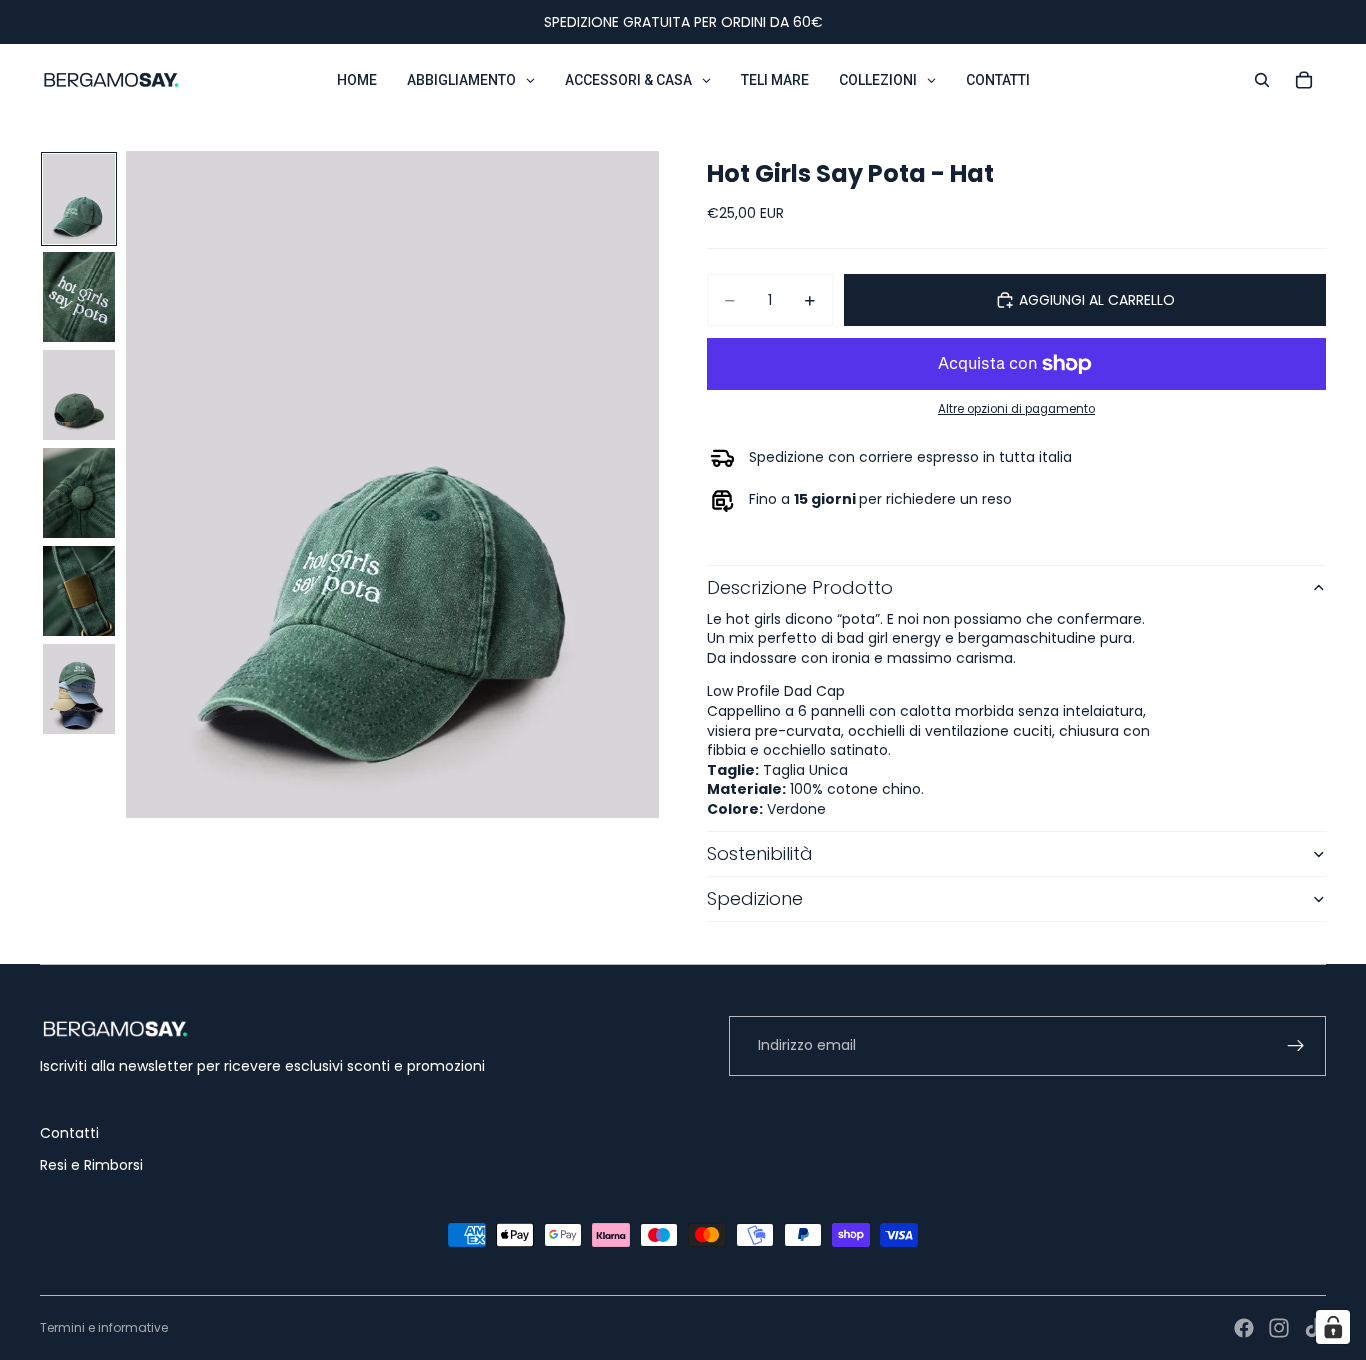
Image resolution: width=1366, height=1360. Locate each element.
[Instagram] (1279, 1328)
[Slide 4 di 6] (79, 493)
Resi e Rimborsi (91, 1165)
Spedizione (755, 898)
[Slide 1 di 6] (79, 199)
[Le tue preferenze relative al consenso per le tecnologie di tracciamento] (1333, 1327)
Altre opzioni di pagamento (1016, 409)
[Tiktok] (1314, 1328)
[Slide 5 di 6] (79, 591)
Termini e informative (104, 1327)
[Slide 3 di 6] (79, 395)
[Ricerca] (1262, 80)
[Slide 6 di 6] (79, 689)
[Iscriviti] (1296, 1046)
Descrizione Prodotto (800, 587)
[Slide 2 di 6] (79, 297)
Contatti (69, 1133)
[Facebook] (1244, 1328)
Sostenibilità (760, 853)
